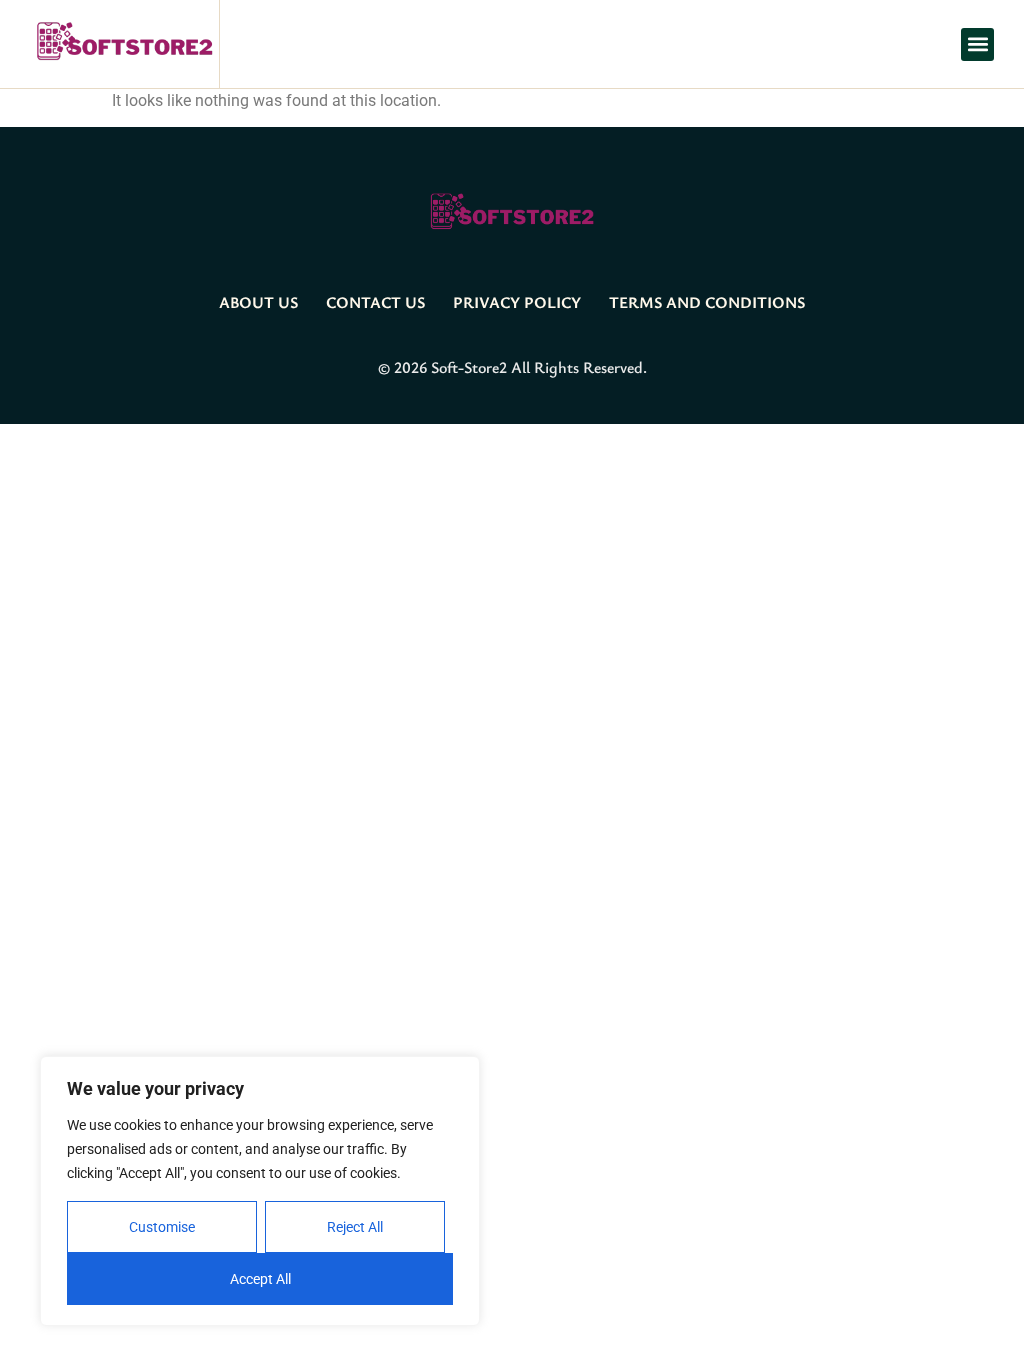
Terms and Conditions (707, 302)
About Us (258, 302)
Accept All (260, 1279)
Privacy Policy (517, 302)
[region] (260, 1191)
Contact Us (375, 302)
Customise (162, 1227)
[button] (977, 44)
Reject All (355, 1227)
